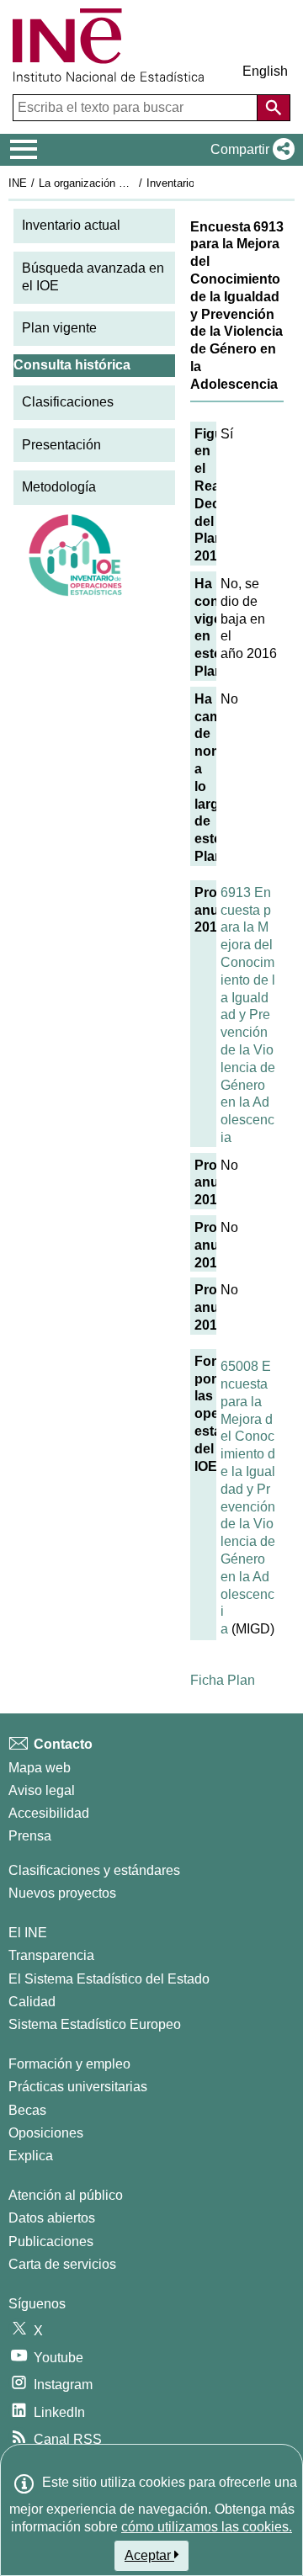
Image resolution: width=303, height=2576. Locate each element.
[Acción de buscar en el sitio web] (274, 108)
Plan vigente (59, 328)
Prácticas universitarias (78, 2087)
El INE (28, 1933)
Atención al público (66, 2195)
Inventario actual (71, 225)
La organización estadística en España (133, 183)
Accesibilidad (49, 1813)
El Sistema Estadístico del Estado (109, 1979)
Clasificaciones (68, 402)
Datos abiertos (52, 2218)
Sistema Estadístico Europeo (95, 2024)
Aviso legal (42, 1790)
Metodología (59, 487)
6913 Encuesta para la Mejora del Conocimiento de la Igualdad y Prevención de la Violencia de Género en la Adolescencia (248, 1015)
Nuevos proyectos (62, 1893)
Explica (31, 2156)
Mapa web (40, 1768)
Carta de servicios (62, 2264)
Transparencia (51, 1955)
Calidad (32, 2002)
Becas (27, 2110)
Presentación (61, 445)
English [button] (265, 71)
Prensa (30, 1836)
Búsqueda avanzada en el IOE (93, 277)
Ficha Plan (223, 1680)
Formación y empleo (69, 2064)
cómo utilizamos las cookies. (207, 2527)
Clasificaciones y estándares (94, 1870)
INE (18, 183)
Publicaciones (51, 2241)
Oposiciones (46, 2133)
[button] (249, 150)
